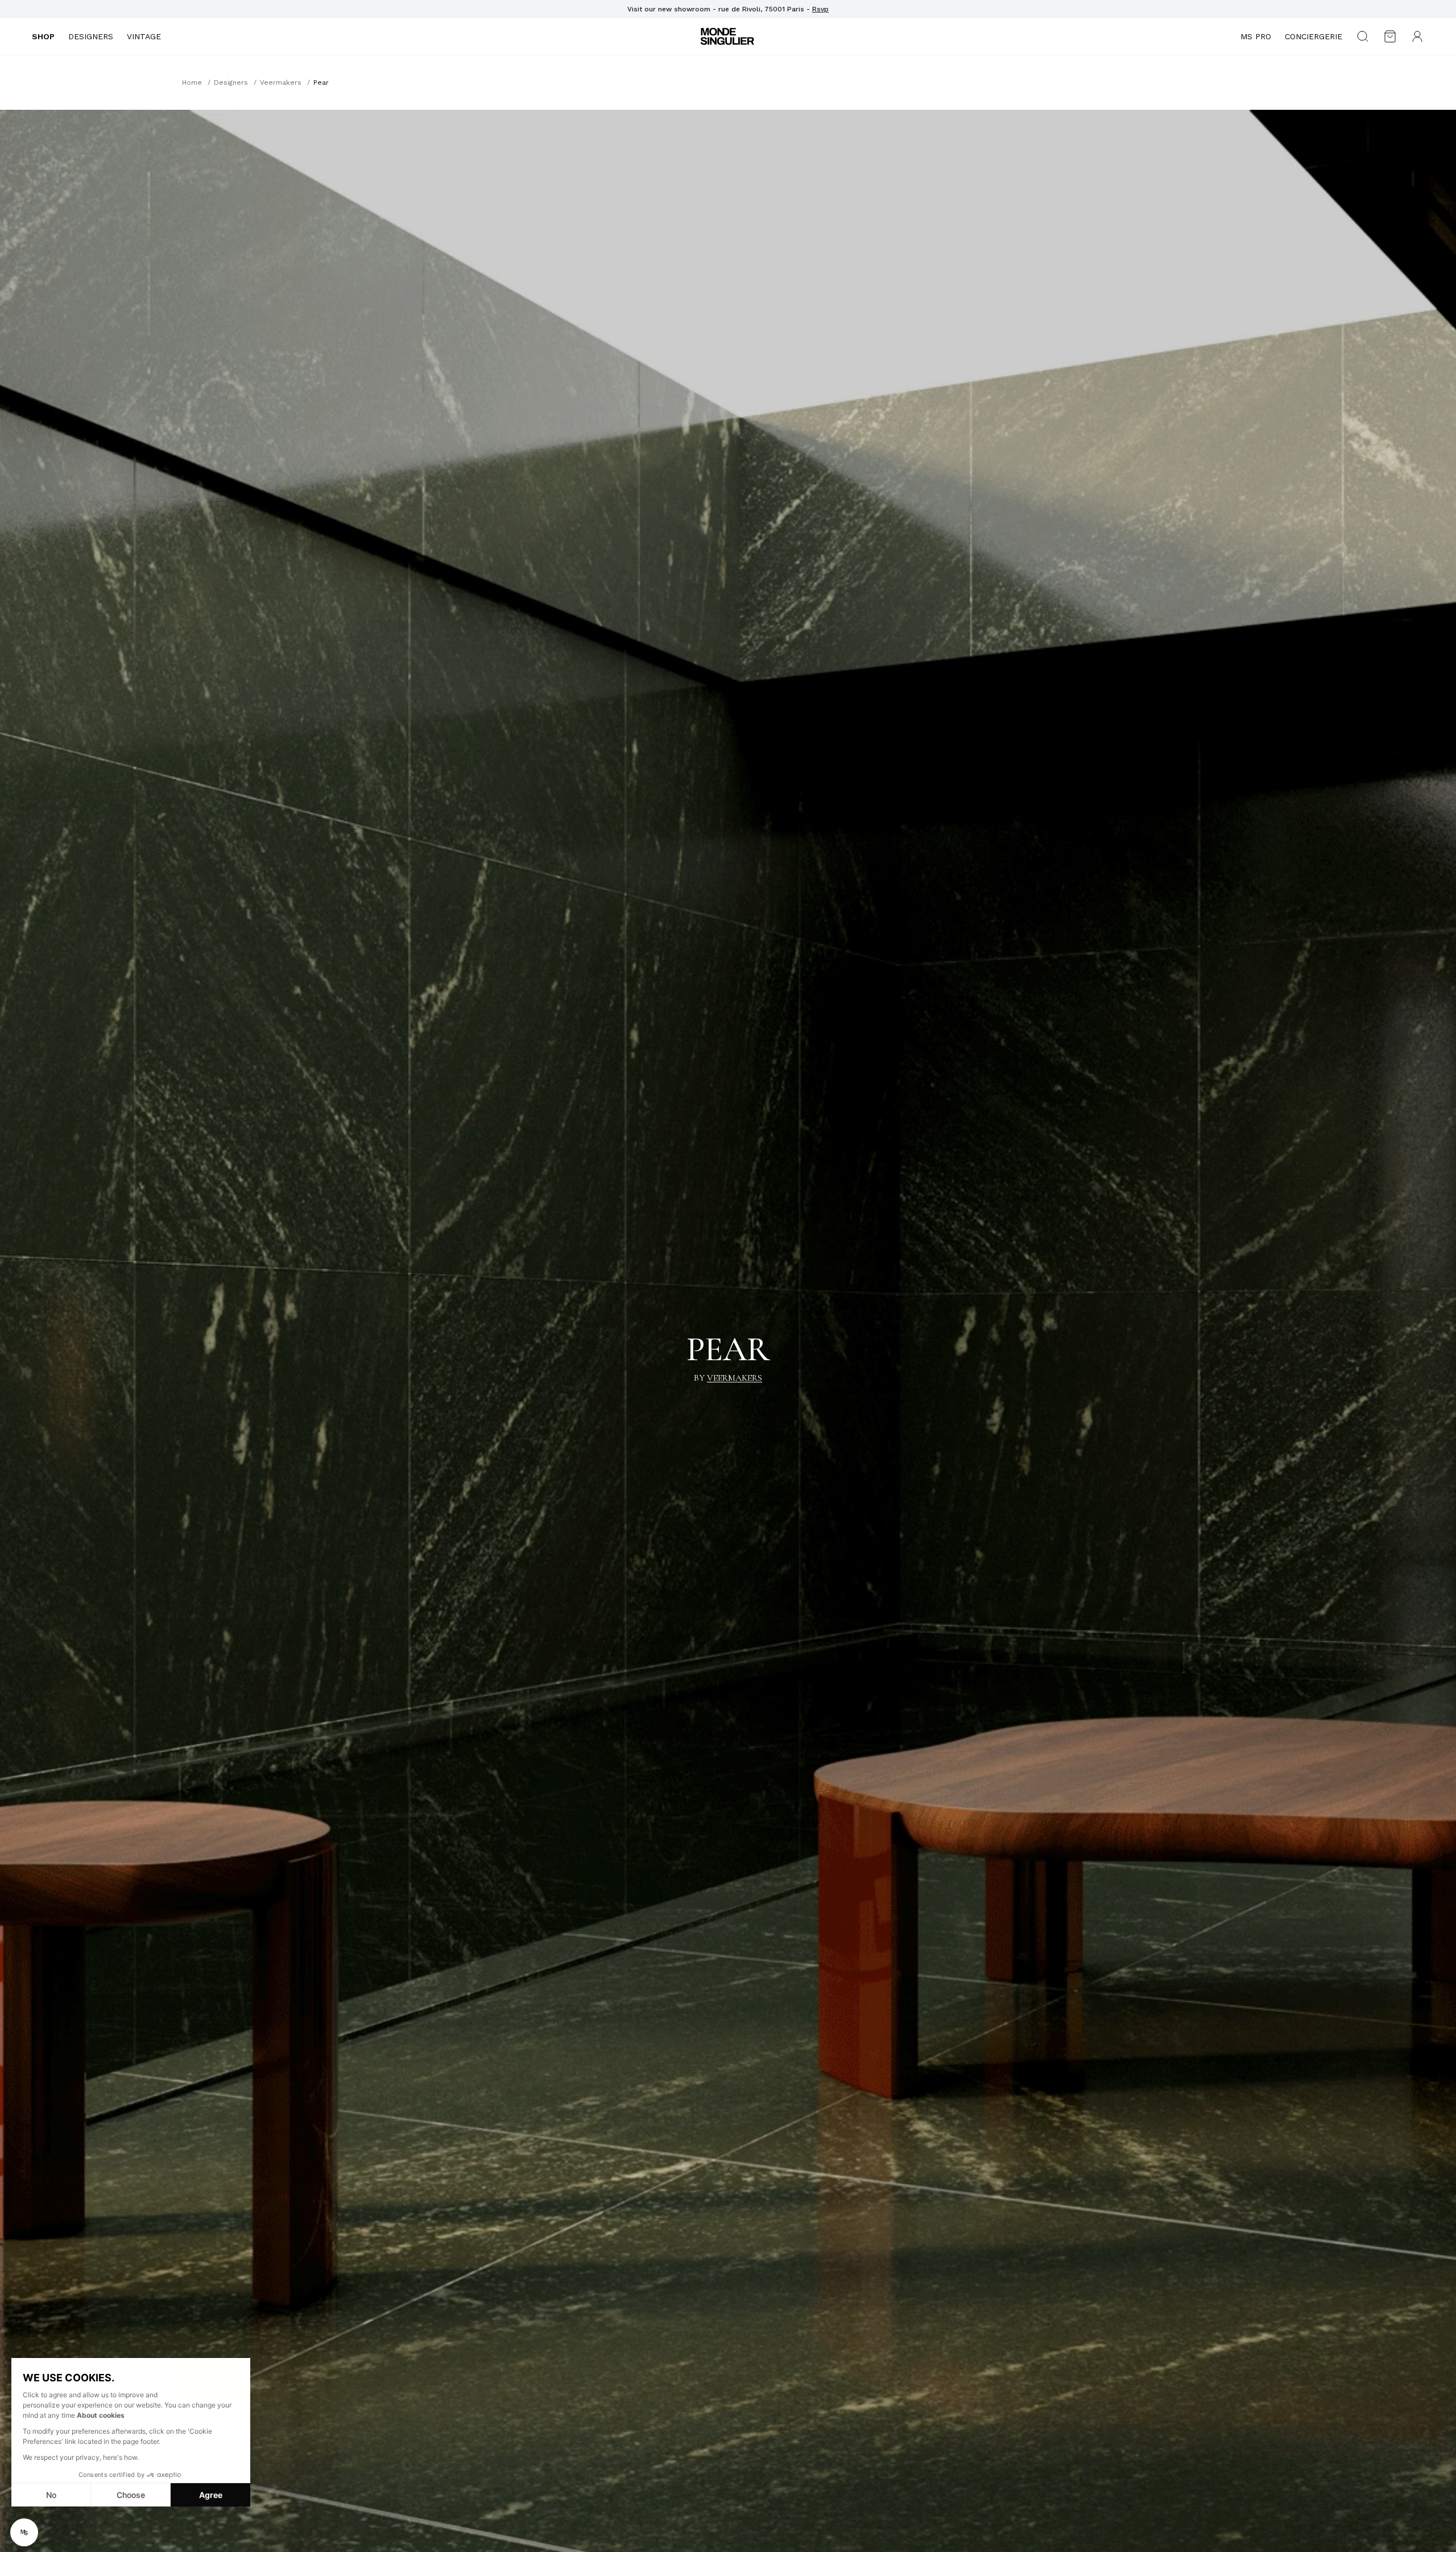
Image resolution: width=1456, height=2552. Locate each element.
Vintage (144, 36)
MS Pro (1256, 36)
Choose (131, 2495)
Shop (43, 36)
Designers (91, 36)
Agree (211, 2495)
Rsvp (820, 9)
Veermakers (281, 82)
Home (192, 82)
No (51, 2495)
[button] (24, 2532)
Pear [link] (321, 82)
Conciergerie (1314, 36)
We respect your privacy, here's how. (81, 2457)
